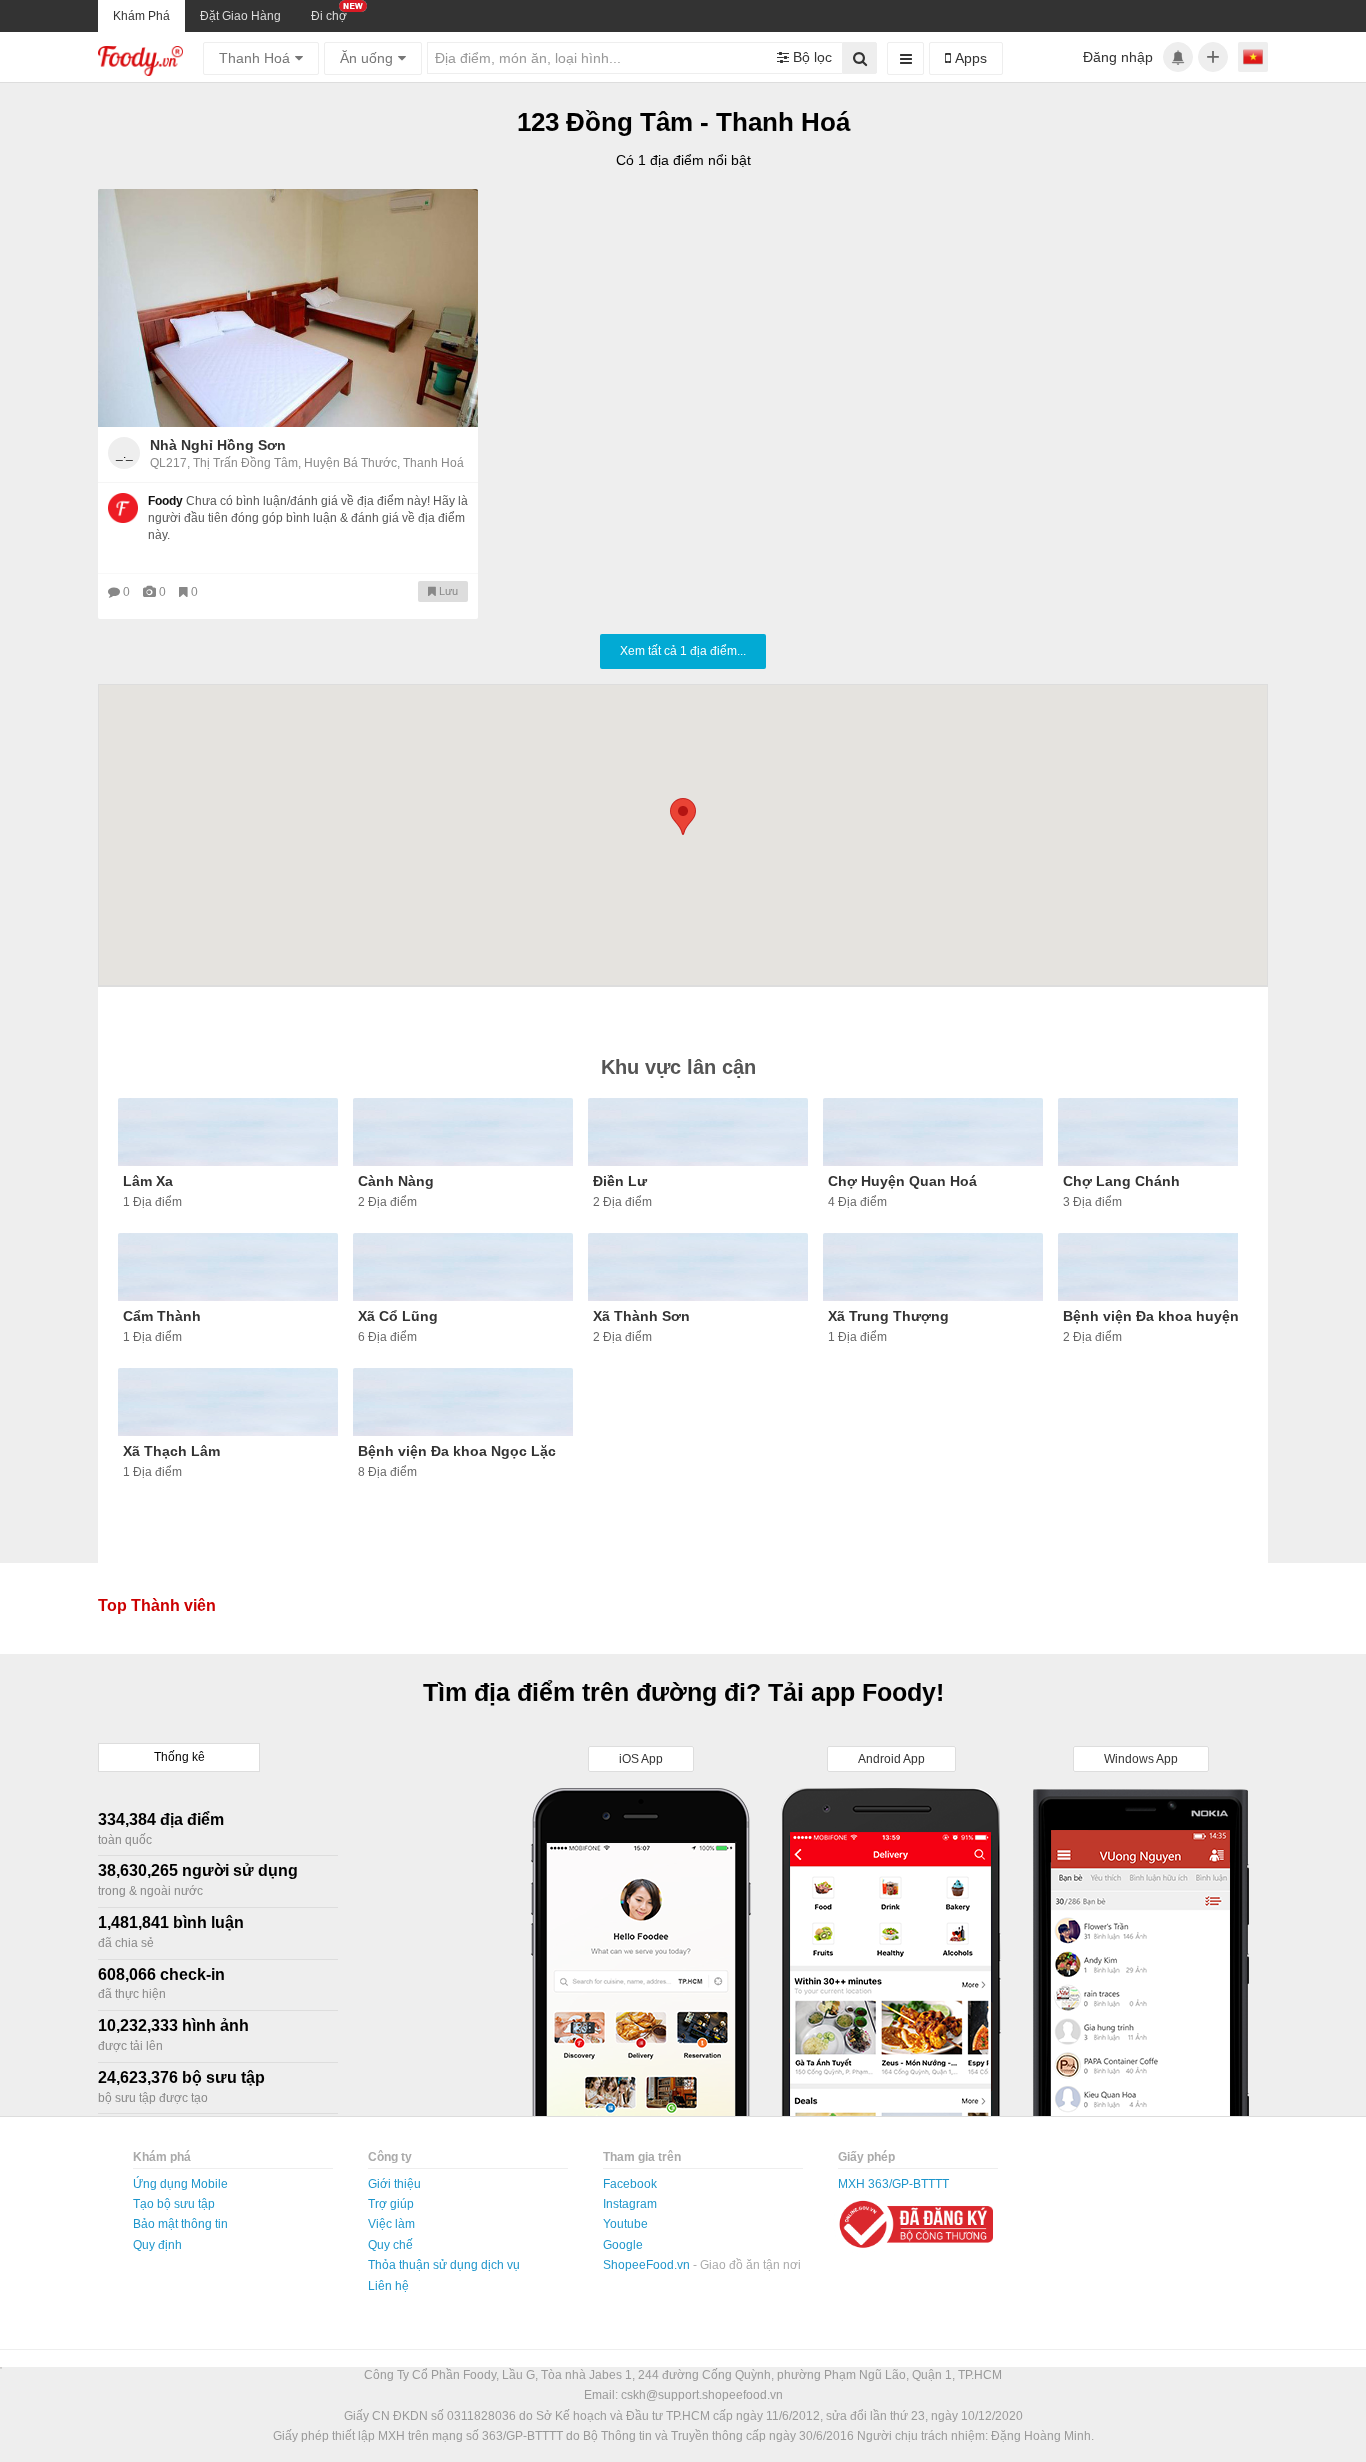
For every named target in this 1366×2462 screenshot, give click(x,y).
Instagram (630, 2204)
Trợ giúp (391, 2204)
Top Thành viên (157, 1605)
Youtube (625, 2224)
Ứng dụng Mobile (180, 2184)
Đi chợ (329, 16)
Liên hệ (388, 2286)
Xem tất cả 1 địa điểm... (683, 651)
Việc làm (391, 2224)
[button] (683, 816)
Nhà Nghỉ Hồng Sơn (218, 445)
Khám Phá (141, 16)
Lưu (447, 591)
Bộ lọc (810, 57)
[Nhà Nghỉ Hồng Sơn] (288, 308)
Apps (969, 58)
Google (623, 2245)
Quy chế (390, 2245)
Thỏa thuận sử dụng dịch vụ (444, 2265)
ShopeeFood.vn (648, 2265)
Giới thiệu (394, 2184)
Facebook (630, 2184)
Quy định (157, 2245)
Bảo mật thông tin (180, 2224)
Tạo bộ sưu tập (174, 2204)
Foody (165, 501)
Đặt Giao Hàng (240, 16)
